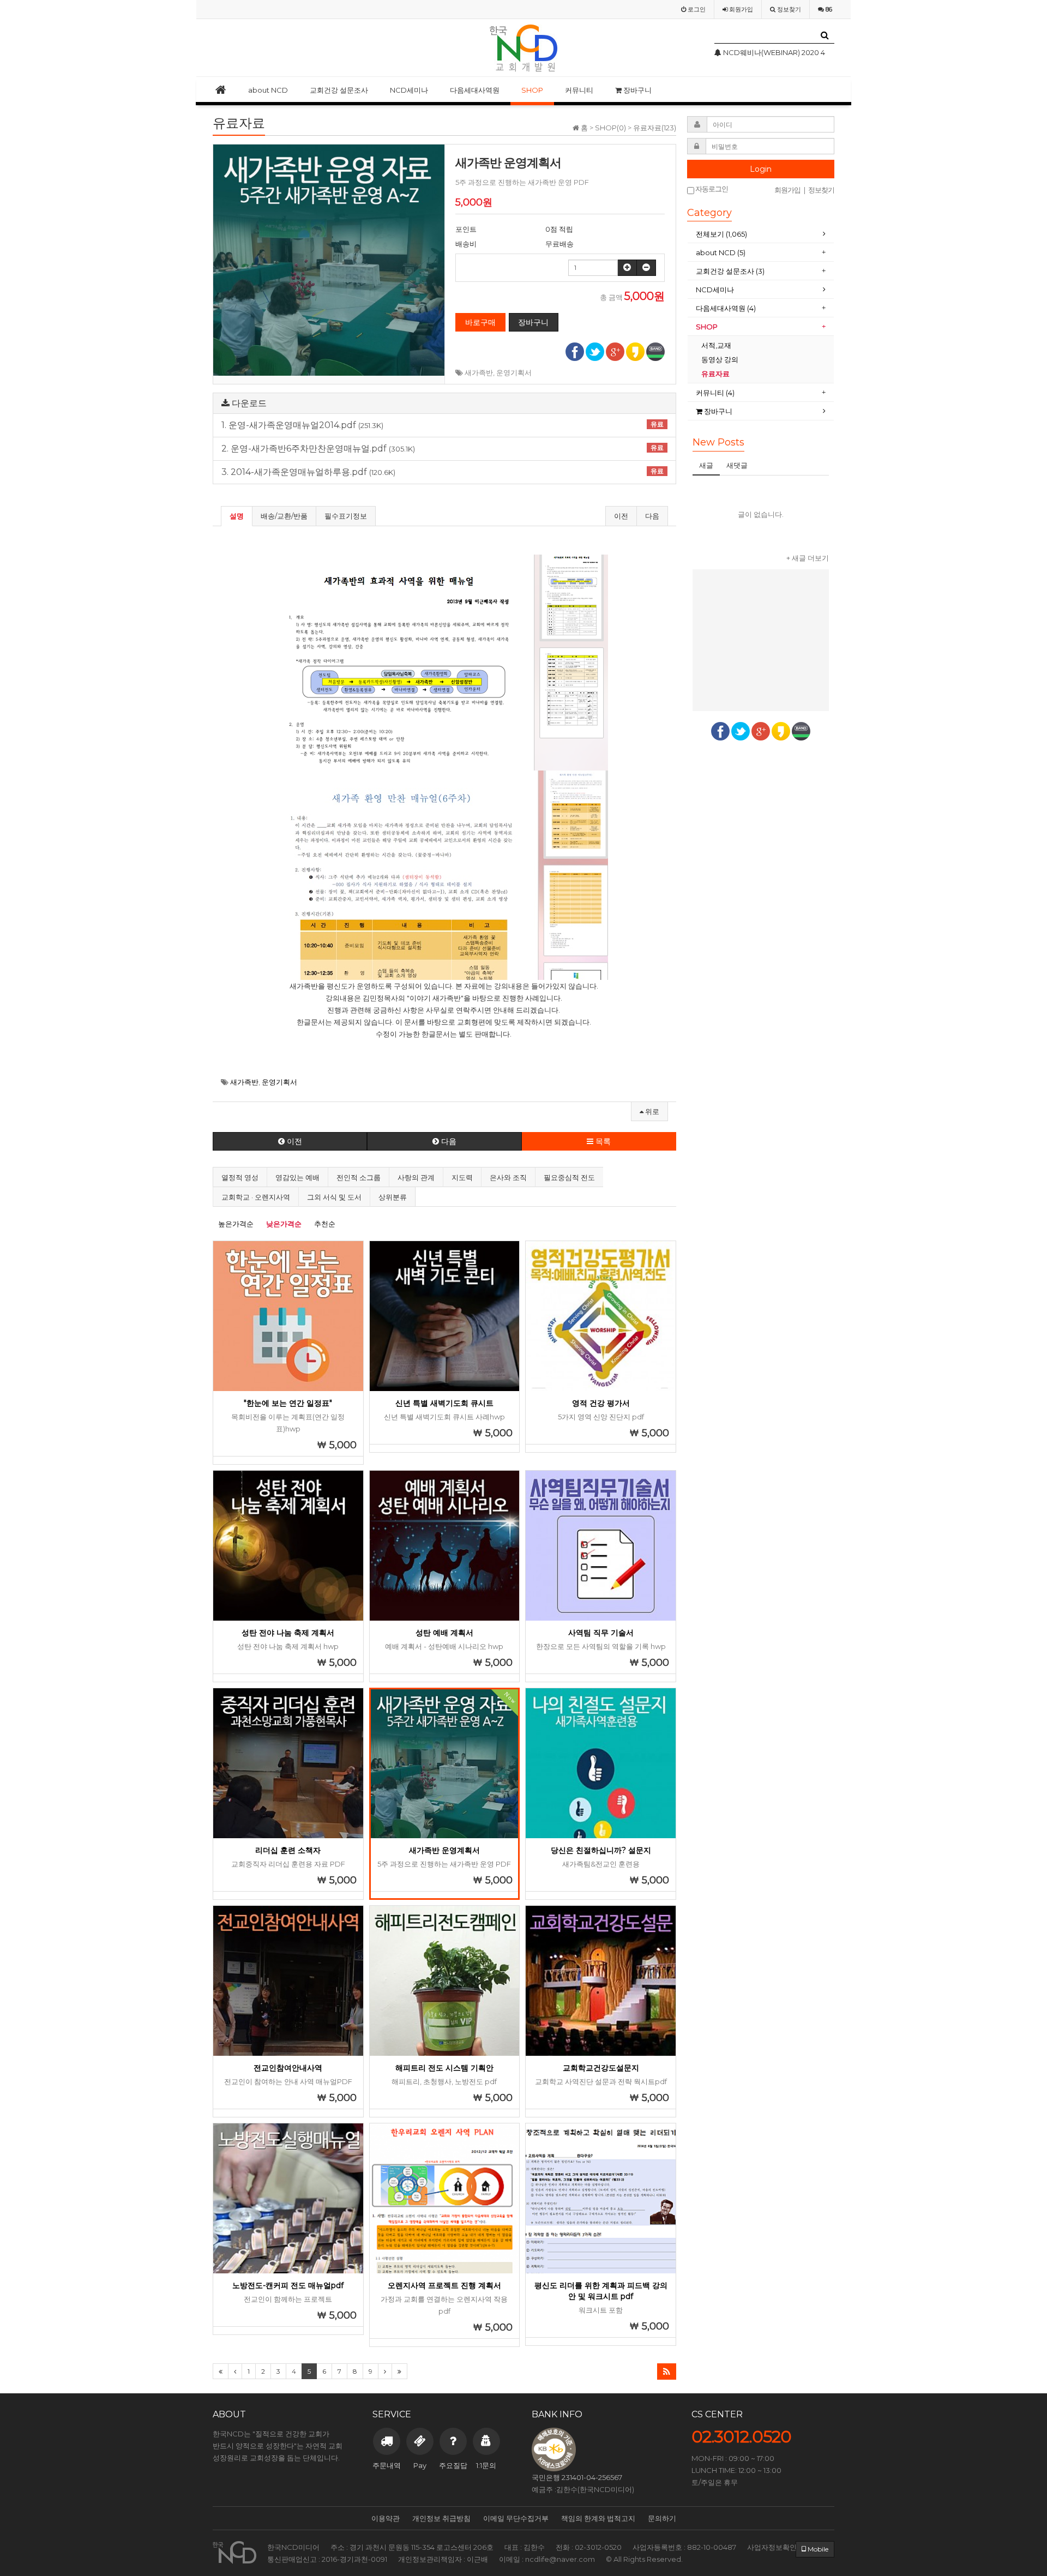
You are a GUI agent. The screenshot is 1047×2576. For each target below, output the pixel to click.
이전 (621, 516)
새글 (706, 465)
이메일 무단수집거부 (516, 2518)
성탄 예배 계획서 (444, 1633)
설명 (237, 516)
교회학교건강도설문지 (601, 2068)
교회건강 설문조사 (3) (730, 271)
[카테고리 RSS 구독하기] (667, 2372)
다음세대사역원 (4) (726, 308)
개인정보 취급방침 (441, 2518)
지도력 (462, 1177)
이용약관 (386, 2518)
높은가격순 (236, 1224)
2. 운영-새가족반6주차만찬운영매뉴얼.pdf (443, 449)
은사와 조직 (508, 1177)
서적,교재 (717, 345)
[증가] (627, 268)
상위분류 (393, 1197)
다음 (652, 516)
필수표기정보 (346, 516)
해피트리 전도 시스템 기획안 (444, 2068)
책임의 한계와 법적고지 (598, 2518)
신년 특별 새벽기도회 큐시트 (444, 1403)
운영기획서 (514, 372)
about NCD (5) (721, 252)
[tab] (761, 234)
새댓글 (737, 465)
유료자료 (716, 374)
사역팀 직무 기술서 (601, 1633)
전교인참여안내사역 (288, 2068)
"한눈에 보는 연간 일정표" (288, 1403)
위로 (651, 1111)
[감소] (646, 268)
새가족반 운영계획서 (444, 1850)
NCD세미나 (409, 90)
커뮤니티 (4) (715, 393)
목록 (602, 1141)
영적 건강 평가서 (601, 1403)
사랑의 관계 (416, 1177)
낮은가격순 (284, 1224)
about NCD (268, 90)
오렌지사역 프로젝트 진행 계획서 (444, 2285)
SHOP (532, 90)
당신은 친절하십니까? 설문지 (601, 1850)
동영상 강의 (720, 359)
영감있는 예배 (297, 1177)
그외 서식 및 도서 (334, 1197)
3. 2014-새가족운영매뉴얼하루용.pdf (443, 472)
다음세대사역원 (475, 90)
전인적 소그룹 (359, 1177)
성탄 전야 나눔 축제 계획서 (288, 1633)
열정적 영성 (240, 1177)
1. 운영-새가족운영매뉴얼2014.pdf (443, 425)
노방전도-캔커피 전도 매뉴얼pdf (288, 2285)
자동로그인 (711, 189)
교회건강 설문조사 (339, 90)
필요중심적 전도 (569, 1177)
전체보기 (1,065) (721, 234)
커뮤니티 (579, 90)
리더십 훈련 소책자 (288, 1850)
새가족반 (479, 372)
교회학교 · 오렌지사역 (256, 1197)
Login (761, 169)
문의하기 (662, 2518)
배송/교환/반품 (284, 516)
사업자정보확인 (772, 2547)
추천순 (325, 1224)
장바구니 (637, 90)
